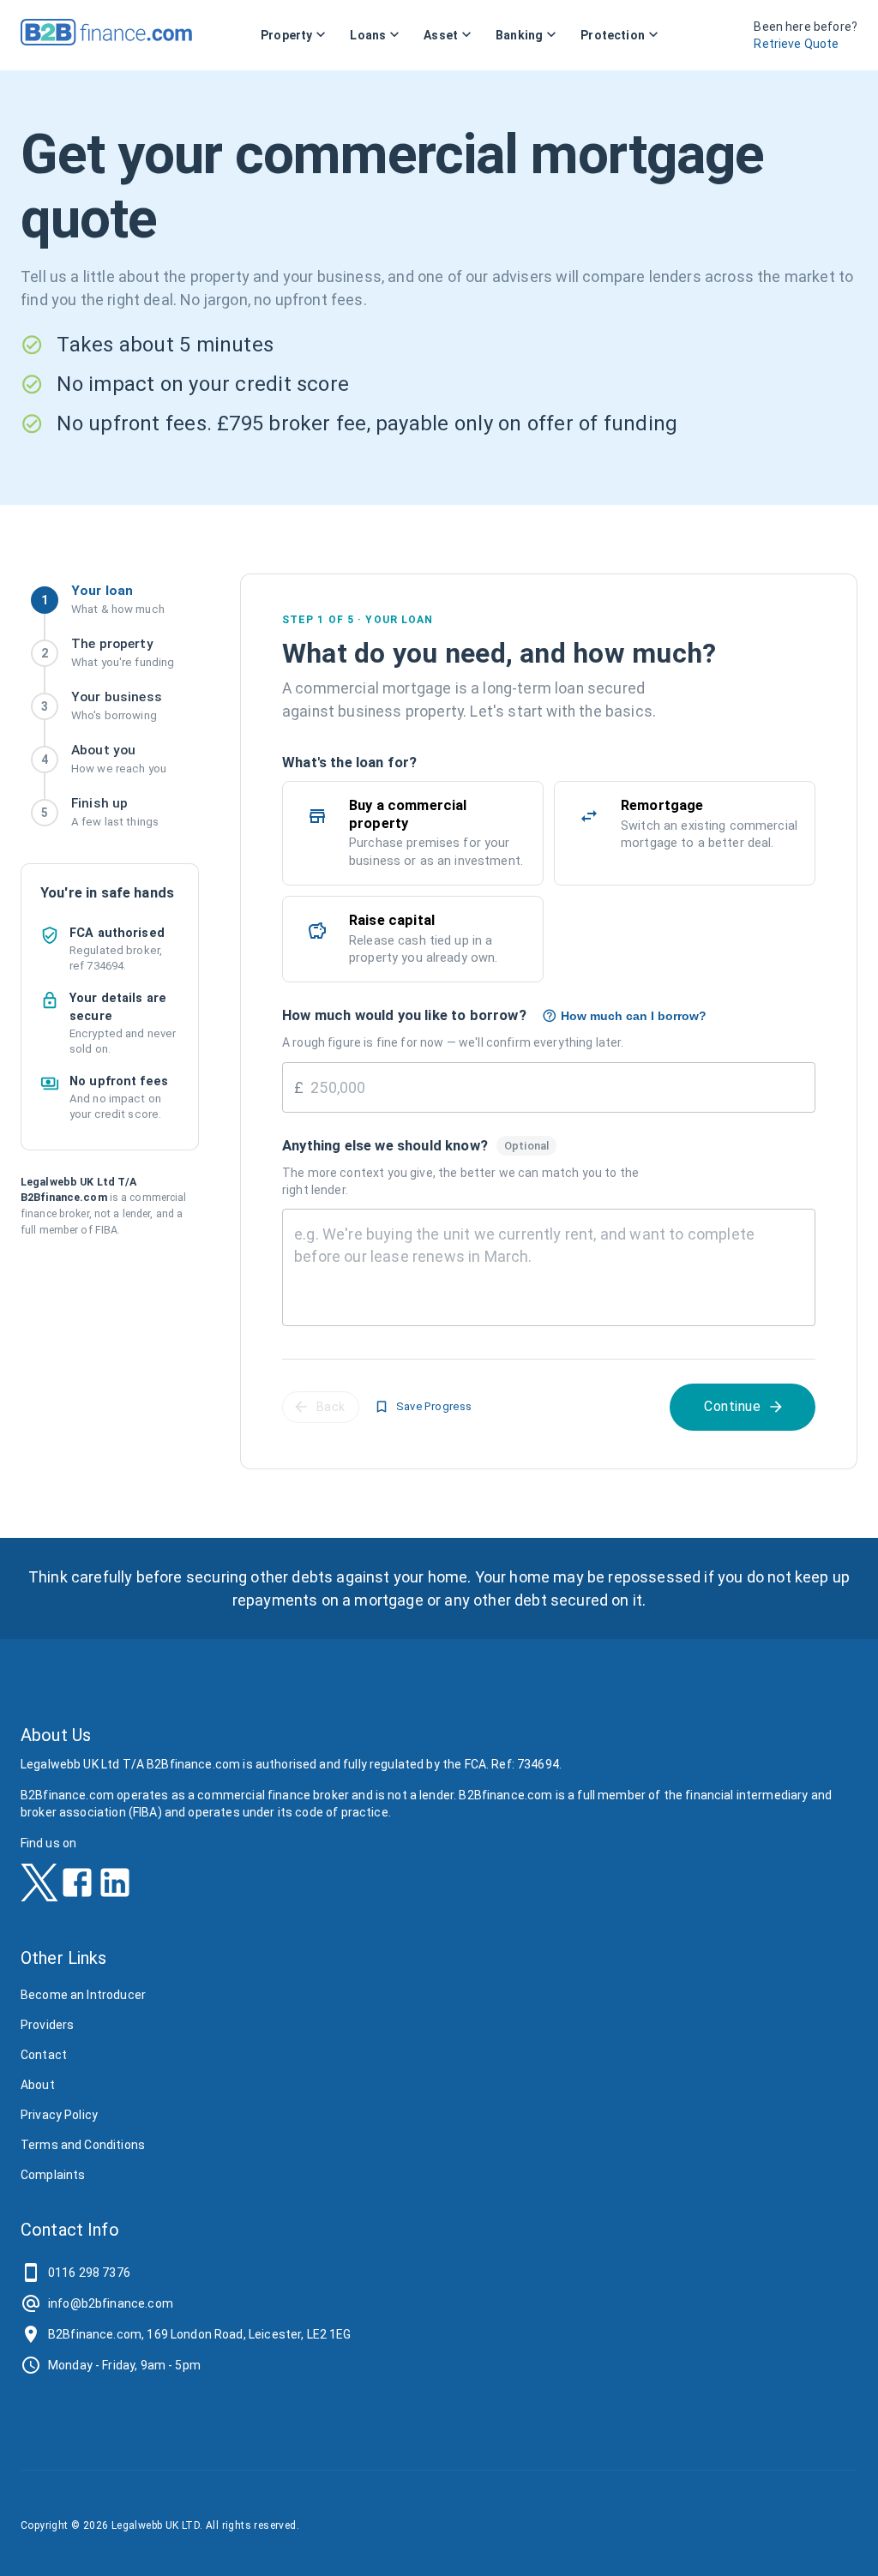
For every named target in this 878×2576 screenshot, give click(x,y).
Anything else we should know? (385, 1145)
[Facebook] (77, 1888)
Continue (732, 1406)
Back (331, 1407)
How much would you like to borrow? (404, 1015)
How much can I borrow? (634, 1016)
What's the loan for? (349, 762)
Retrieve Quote (796, 44)
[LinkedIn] (115, 1888)
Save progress (434, 1406)
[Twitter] (39, 1888)
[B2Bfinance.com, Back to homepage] (106, 40)
